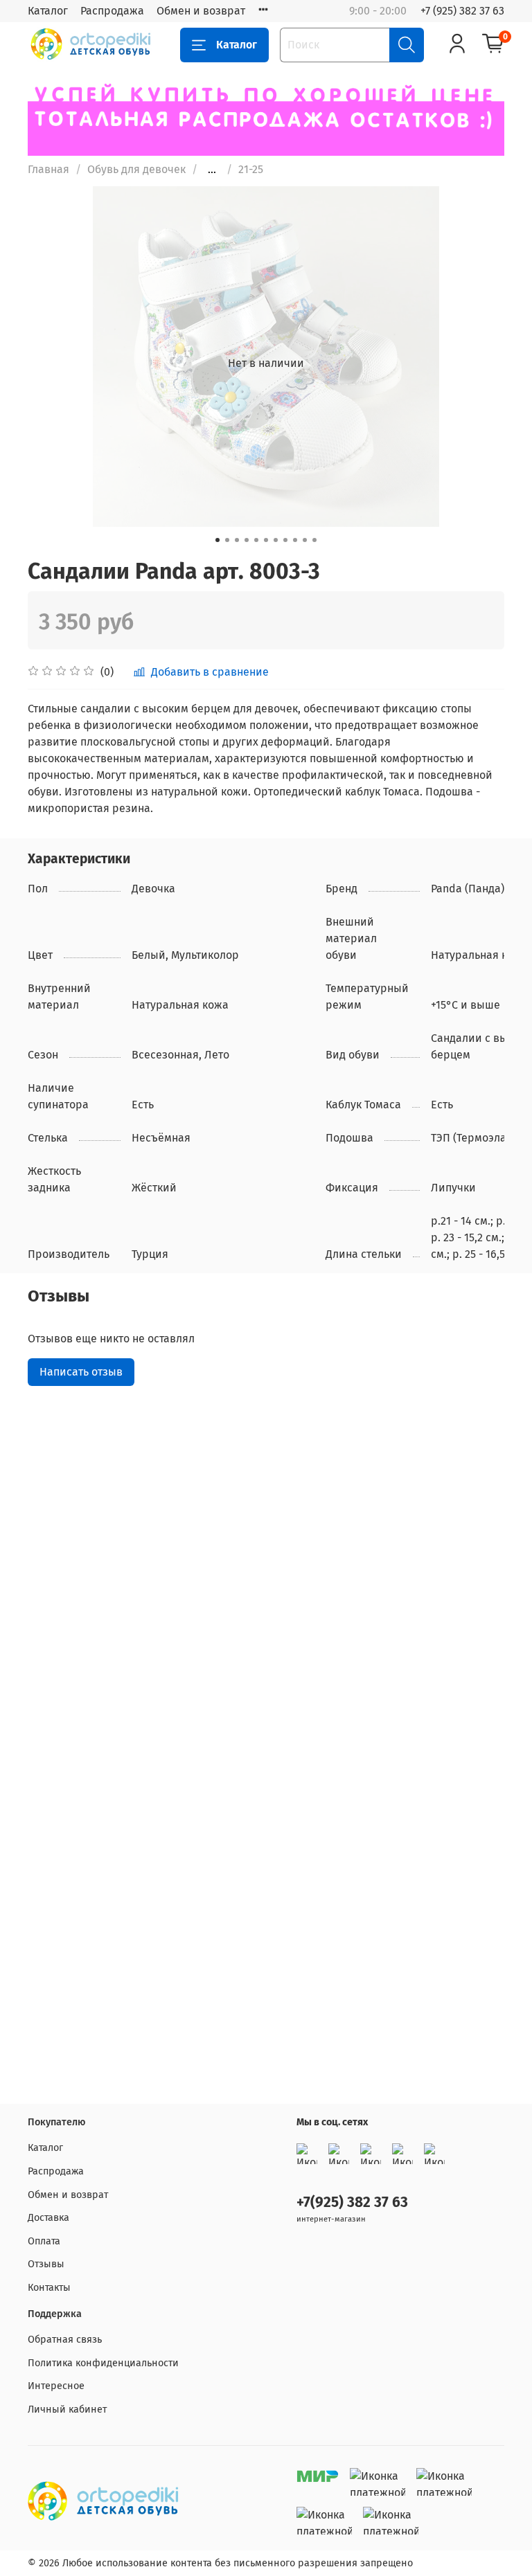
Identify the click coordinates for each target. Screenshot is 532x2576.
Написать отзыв (81, 1372)
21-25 (251, 169)
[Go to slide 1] (218, 540)
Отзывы (46, 2264)
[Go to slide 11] (314, 540)
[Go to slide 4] (247, 540)
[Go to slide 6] (266, 540)
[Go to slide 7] (276, 540)
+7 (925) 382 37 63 (462, 11)
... (212, 170)
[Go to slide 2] (227, 540)
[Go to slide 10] (305, 540)
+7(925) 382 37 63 (352, 2203)
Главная (48, 169)
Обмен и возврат (201, 11)
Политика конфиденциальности (103, 2363)
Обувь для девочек (136, 169)
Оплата (44, 2241)
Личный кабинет (67, 2410)
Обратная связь (65, 2340)
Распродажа (112, 11)
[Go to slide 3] (237, 540)
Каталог (48, 11)
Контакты (49, 2288)
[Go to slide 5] (256, 540)
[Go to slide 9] (295, 540)
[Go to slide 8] (285, 540)
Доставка (48, 2218)
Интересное (56, 2386)
